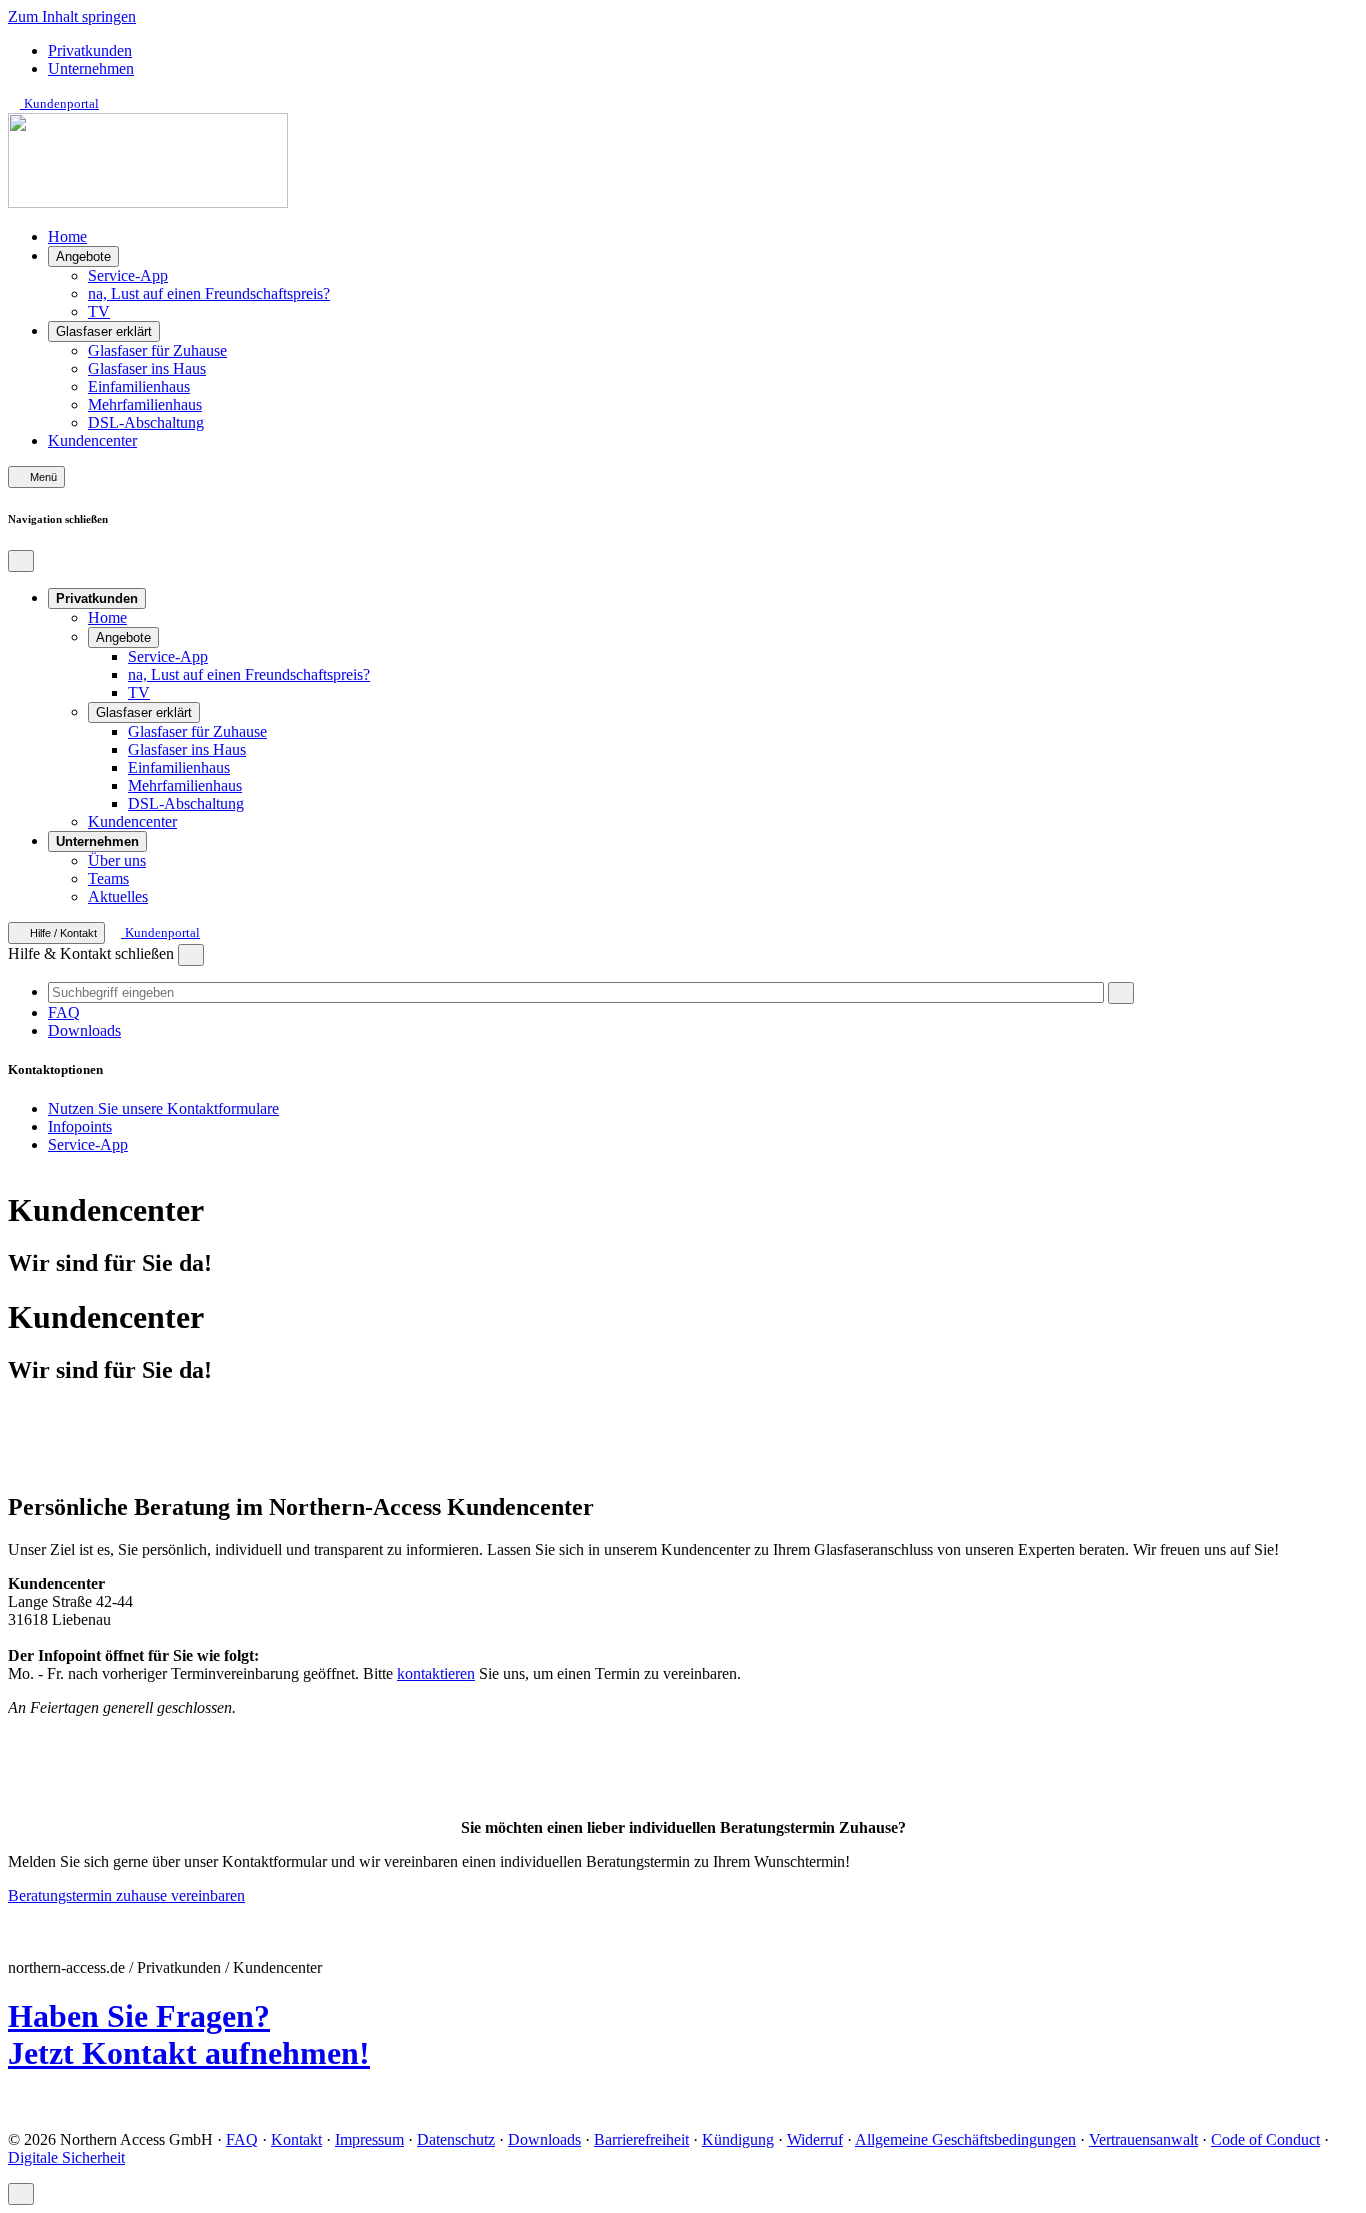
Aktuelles (118, 896)
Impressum (369, 2139)
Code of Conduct (1265, 2139)
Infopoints (80, 1126)
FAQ (64, 1012)
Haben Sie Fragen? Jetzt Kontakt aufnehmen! (189, 2034)
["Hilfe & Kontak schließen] (191, 955)
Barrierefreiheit (641, 2139)
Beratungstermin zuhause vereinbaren (126, 1895)
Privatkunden (90, 50)
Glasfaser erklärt (104, 331)
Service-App (128, 275)
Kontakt (296, 2139)
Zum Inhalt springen (72, 16)
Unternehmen (91, 68)
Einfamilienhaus (139, 386)
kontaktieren (436, 1673)
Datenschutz (456, 2139)
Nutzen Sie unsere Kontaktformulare (163, 1108)
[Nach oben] (21, 2194)
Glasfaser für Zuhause (157, 350)
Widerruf (815, 2139)
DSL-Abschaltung (146, 422)
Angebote (83, 256)
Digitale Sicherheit (66, 2157)
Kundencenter (92, 440)
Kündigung (738, 2139)
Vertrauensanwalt (1143, 2139)
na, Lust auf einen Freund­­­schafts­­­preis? (209, 293)
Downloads (84, 1030)
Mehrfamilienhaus (145, 404)
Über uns (117, 860)
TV (99, 311)
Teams (108, 878)
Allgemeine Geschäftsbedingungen (965, 2139)
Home (67, 236)
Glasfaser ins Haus (147, 368)
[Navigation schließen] (21, 561)
